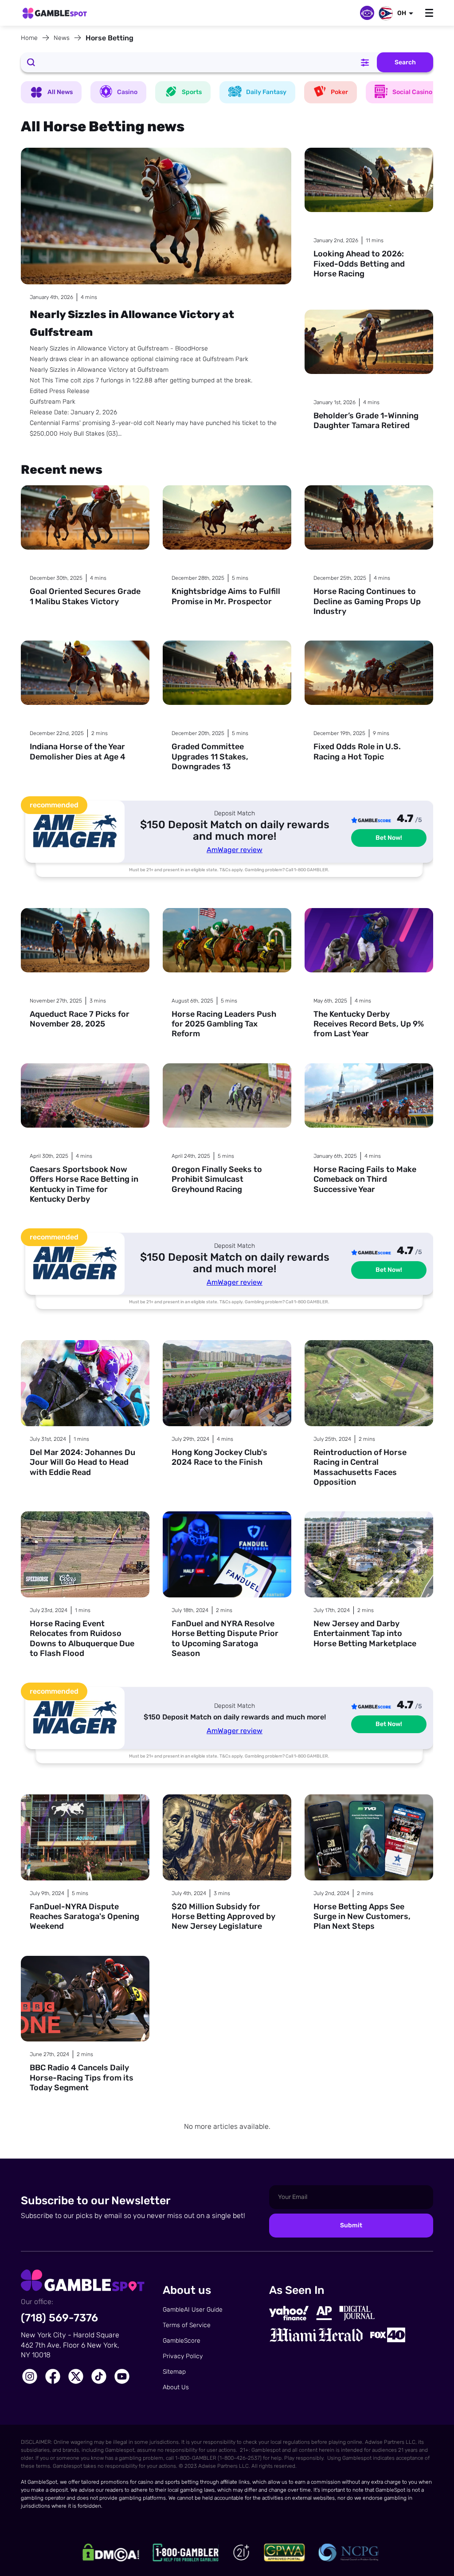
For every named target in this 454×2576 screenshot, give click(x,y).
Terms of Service (187, 2325)
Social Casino (412, 92)
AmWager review (235, 850)
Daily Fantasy (266, 92)
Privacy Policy (183, 2356)
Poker (339, 92)
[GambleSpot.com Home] (55, 14)
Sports (192, 92)
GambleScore (182, 2341)
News (62, 38)
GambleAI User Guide (193, 2310)
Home (29, 38)
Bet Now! (389, 838)
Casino (127, 92)
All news (60, 92)
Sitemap (174, 2372)
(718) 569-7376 (59, 2318)
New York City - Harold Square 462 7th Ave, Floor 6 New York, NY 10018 (70, 2345)
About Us (176, 2387)
